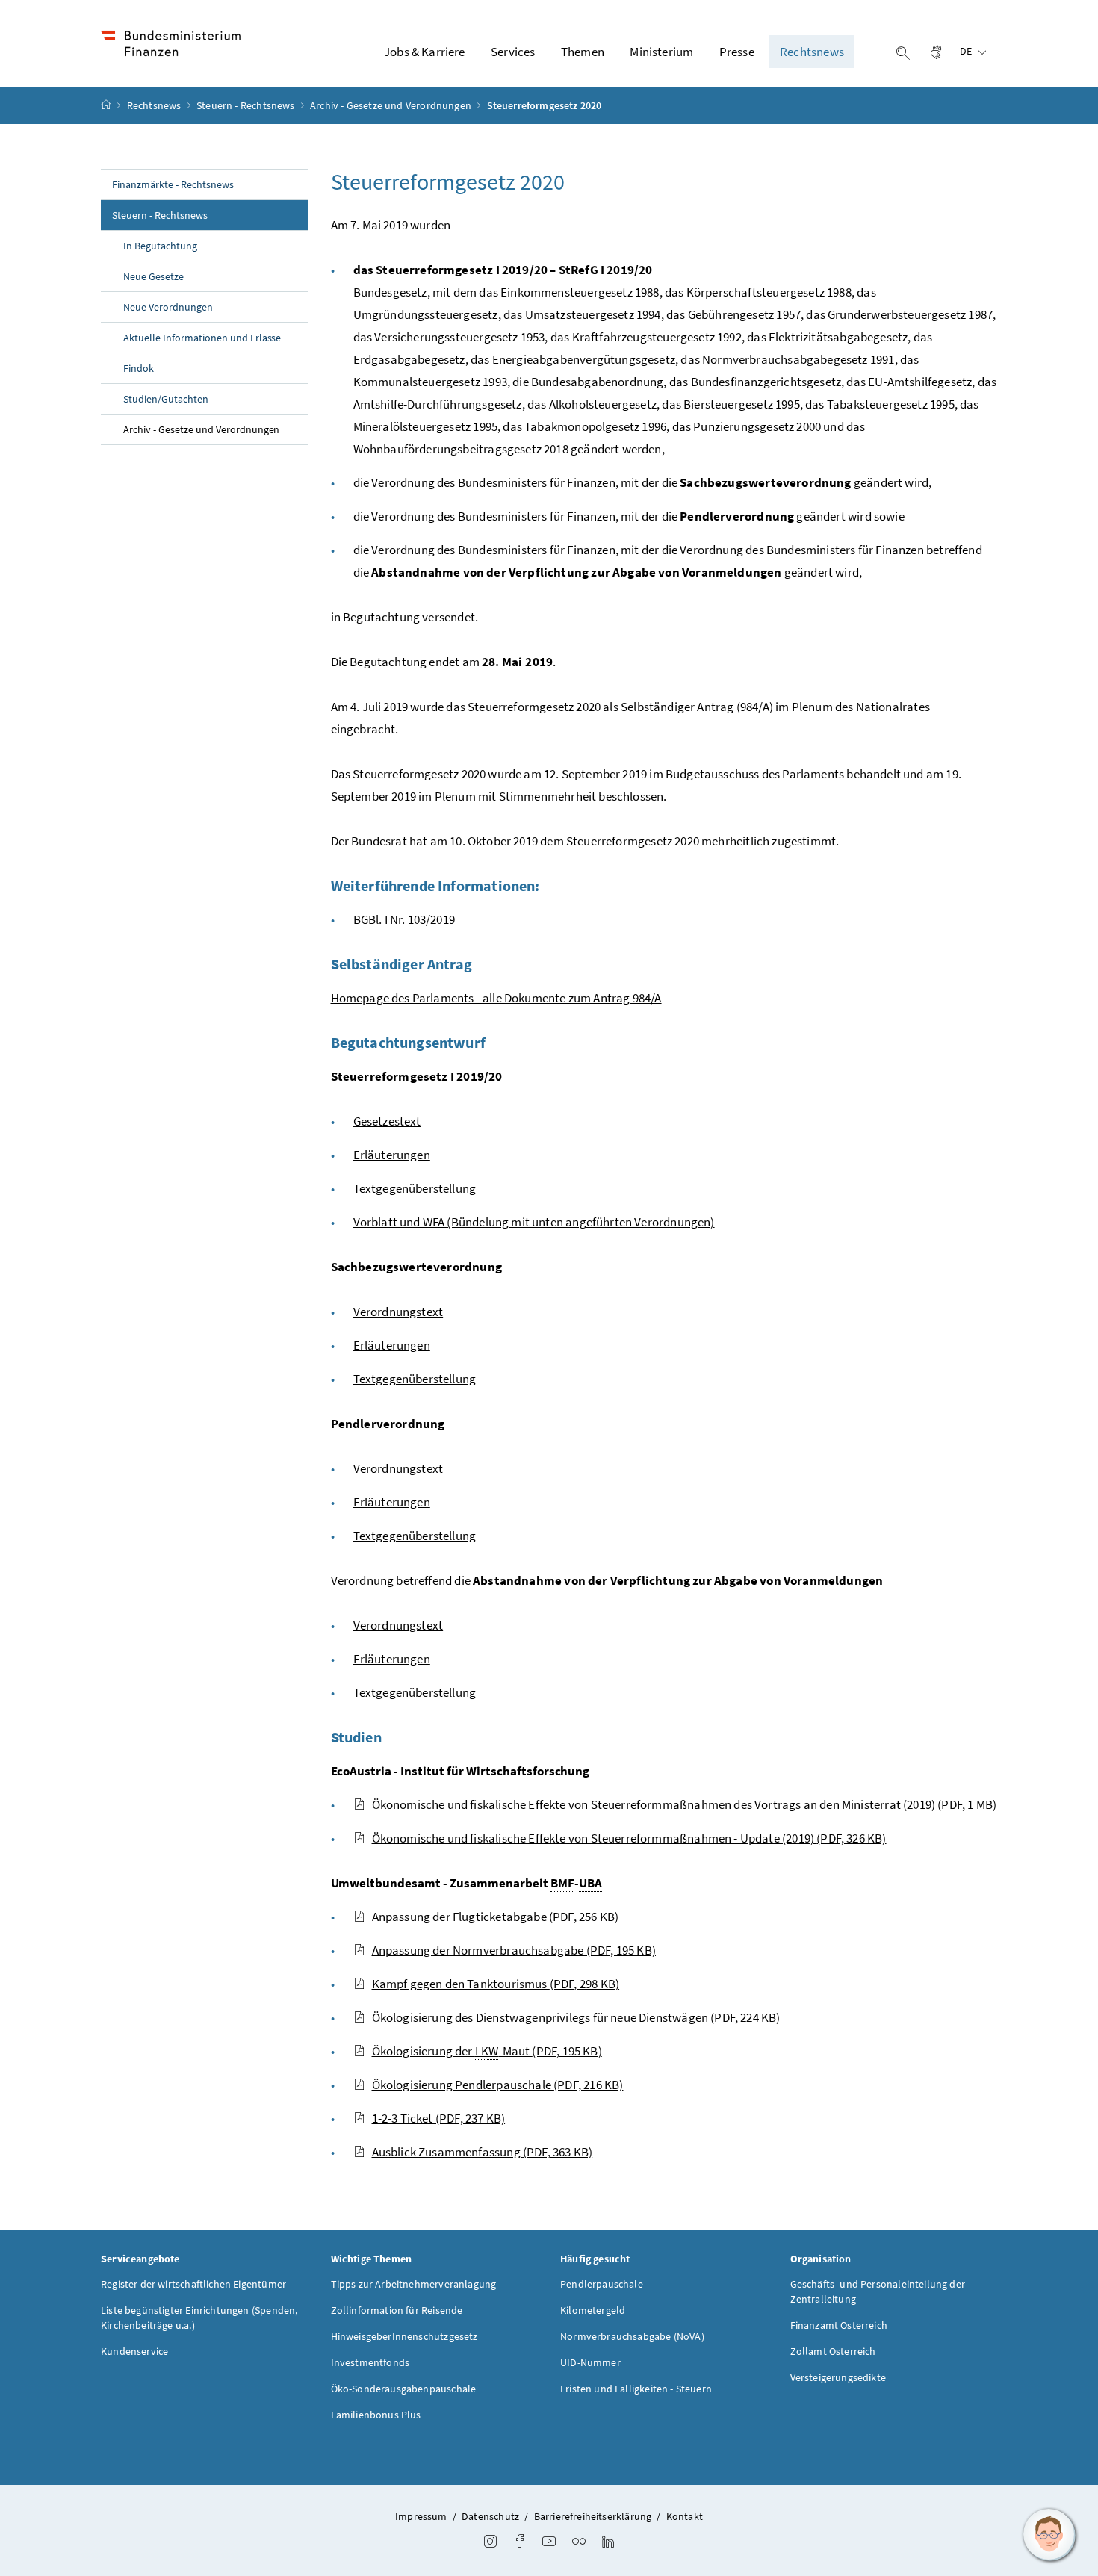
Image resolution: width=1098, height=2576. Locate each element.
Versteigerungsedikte (838, 2377)
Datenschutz (490, 2516)
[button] (1049, 2535)
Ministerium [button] (661, 52)
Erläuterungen (392, 1155)
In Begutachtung (160, 246)
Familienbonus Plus (376, 2415)
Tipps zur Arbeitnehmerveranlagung (414, 2284)
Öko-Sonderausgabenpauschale (404, 2389)
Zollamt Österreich (833, 2351)
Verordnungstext (398, 1312)
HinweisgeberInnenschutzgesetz (404, 2336)
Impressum (421, 2516)
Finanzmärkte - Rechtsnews (173, 184)
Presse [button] (737, 52)
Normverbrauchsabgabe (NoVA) (632, 2336)
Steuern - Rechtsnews (247, 105)
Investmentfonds (370, 2362)
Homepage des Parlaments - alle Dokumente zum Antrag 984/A (496, 998)
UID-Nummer (590, 2362)
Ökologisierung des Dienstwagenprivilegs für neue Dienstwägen (576, 2017)
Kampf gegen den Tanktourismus (496, 1984)
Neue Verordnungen (168, 307)
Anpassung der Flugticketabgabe (496, 1917)
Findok (139, 368)
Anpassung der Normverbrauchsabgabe (514, 1950)
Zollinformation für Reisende (397, 2310)
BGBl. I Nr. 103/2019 (404, 919)
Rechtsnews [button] (812, 52)
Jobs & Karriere (425, 52)
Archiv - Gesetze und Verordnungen (392, 105)
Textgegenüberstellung (415, 1188)
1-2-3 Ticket (439, 2118)
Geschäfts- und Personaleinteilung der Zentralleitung (878, 2291)
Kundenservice (134, 2351)
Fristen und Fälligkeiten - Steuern (636, 2389)
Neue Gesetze (153, 276)
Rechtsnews (155, 105)
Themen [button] (583, 52)
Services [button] (513, 52)
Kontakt (685, 2516)
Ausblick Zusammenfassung (483, 2152)
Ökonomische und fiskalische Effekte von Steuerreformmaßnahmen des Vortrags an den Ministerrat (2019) (685, 1804)
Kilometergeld (593, 2310)
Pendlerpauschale (602, 2284)
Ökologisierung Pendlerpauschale (498, 2085)
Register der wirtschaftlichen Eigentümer (193, 2284)
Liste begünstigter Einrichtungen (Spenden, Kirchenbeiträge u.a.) (199, 2318)
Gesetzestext (387, 1121)
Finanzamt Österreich (839, 2325)
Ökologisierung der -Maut (487, 2051)
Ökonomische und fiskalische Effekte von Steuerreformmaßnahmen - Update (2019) (629, 1838)
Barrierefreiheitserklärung (593, 2516)
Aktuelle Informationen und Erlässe (202, 338)
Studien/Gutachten (166, 399)
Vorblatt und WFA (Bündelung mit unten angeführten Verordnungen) (534, 1222)
